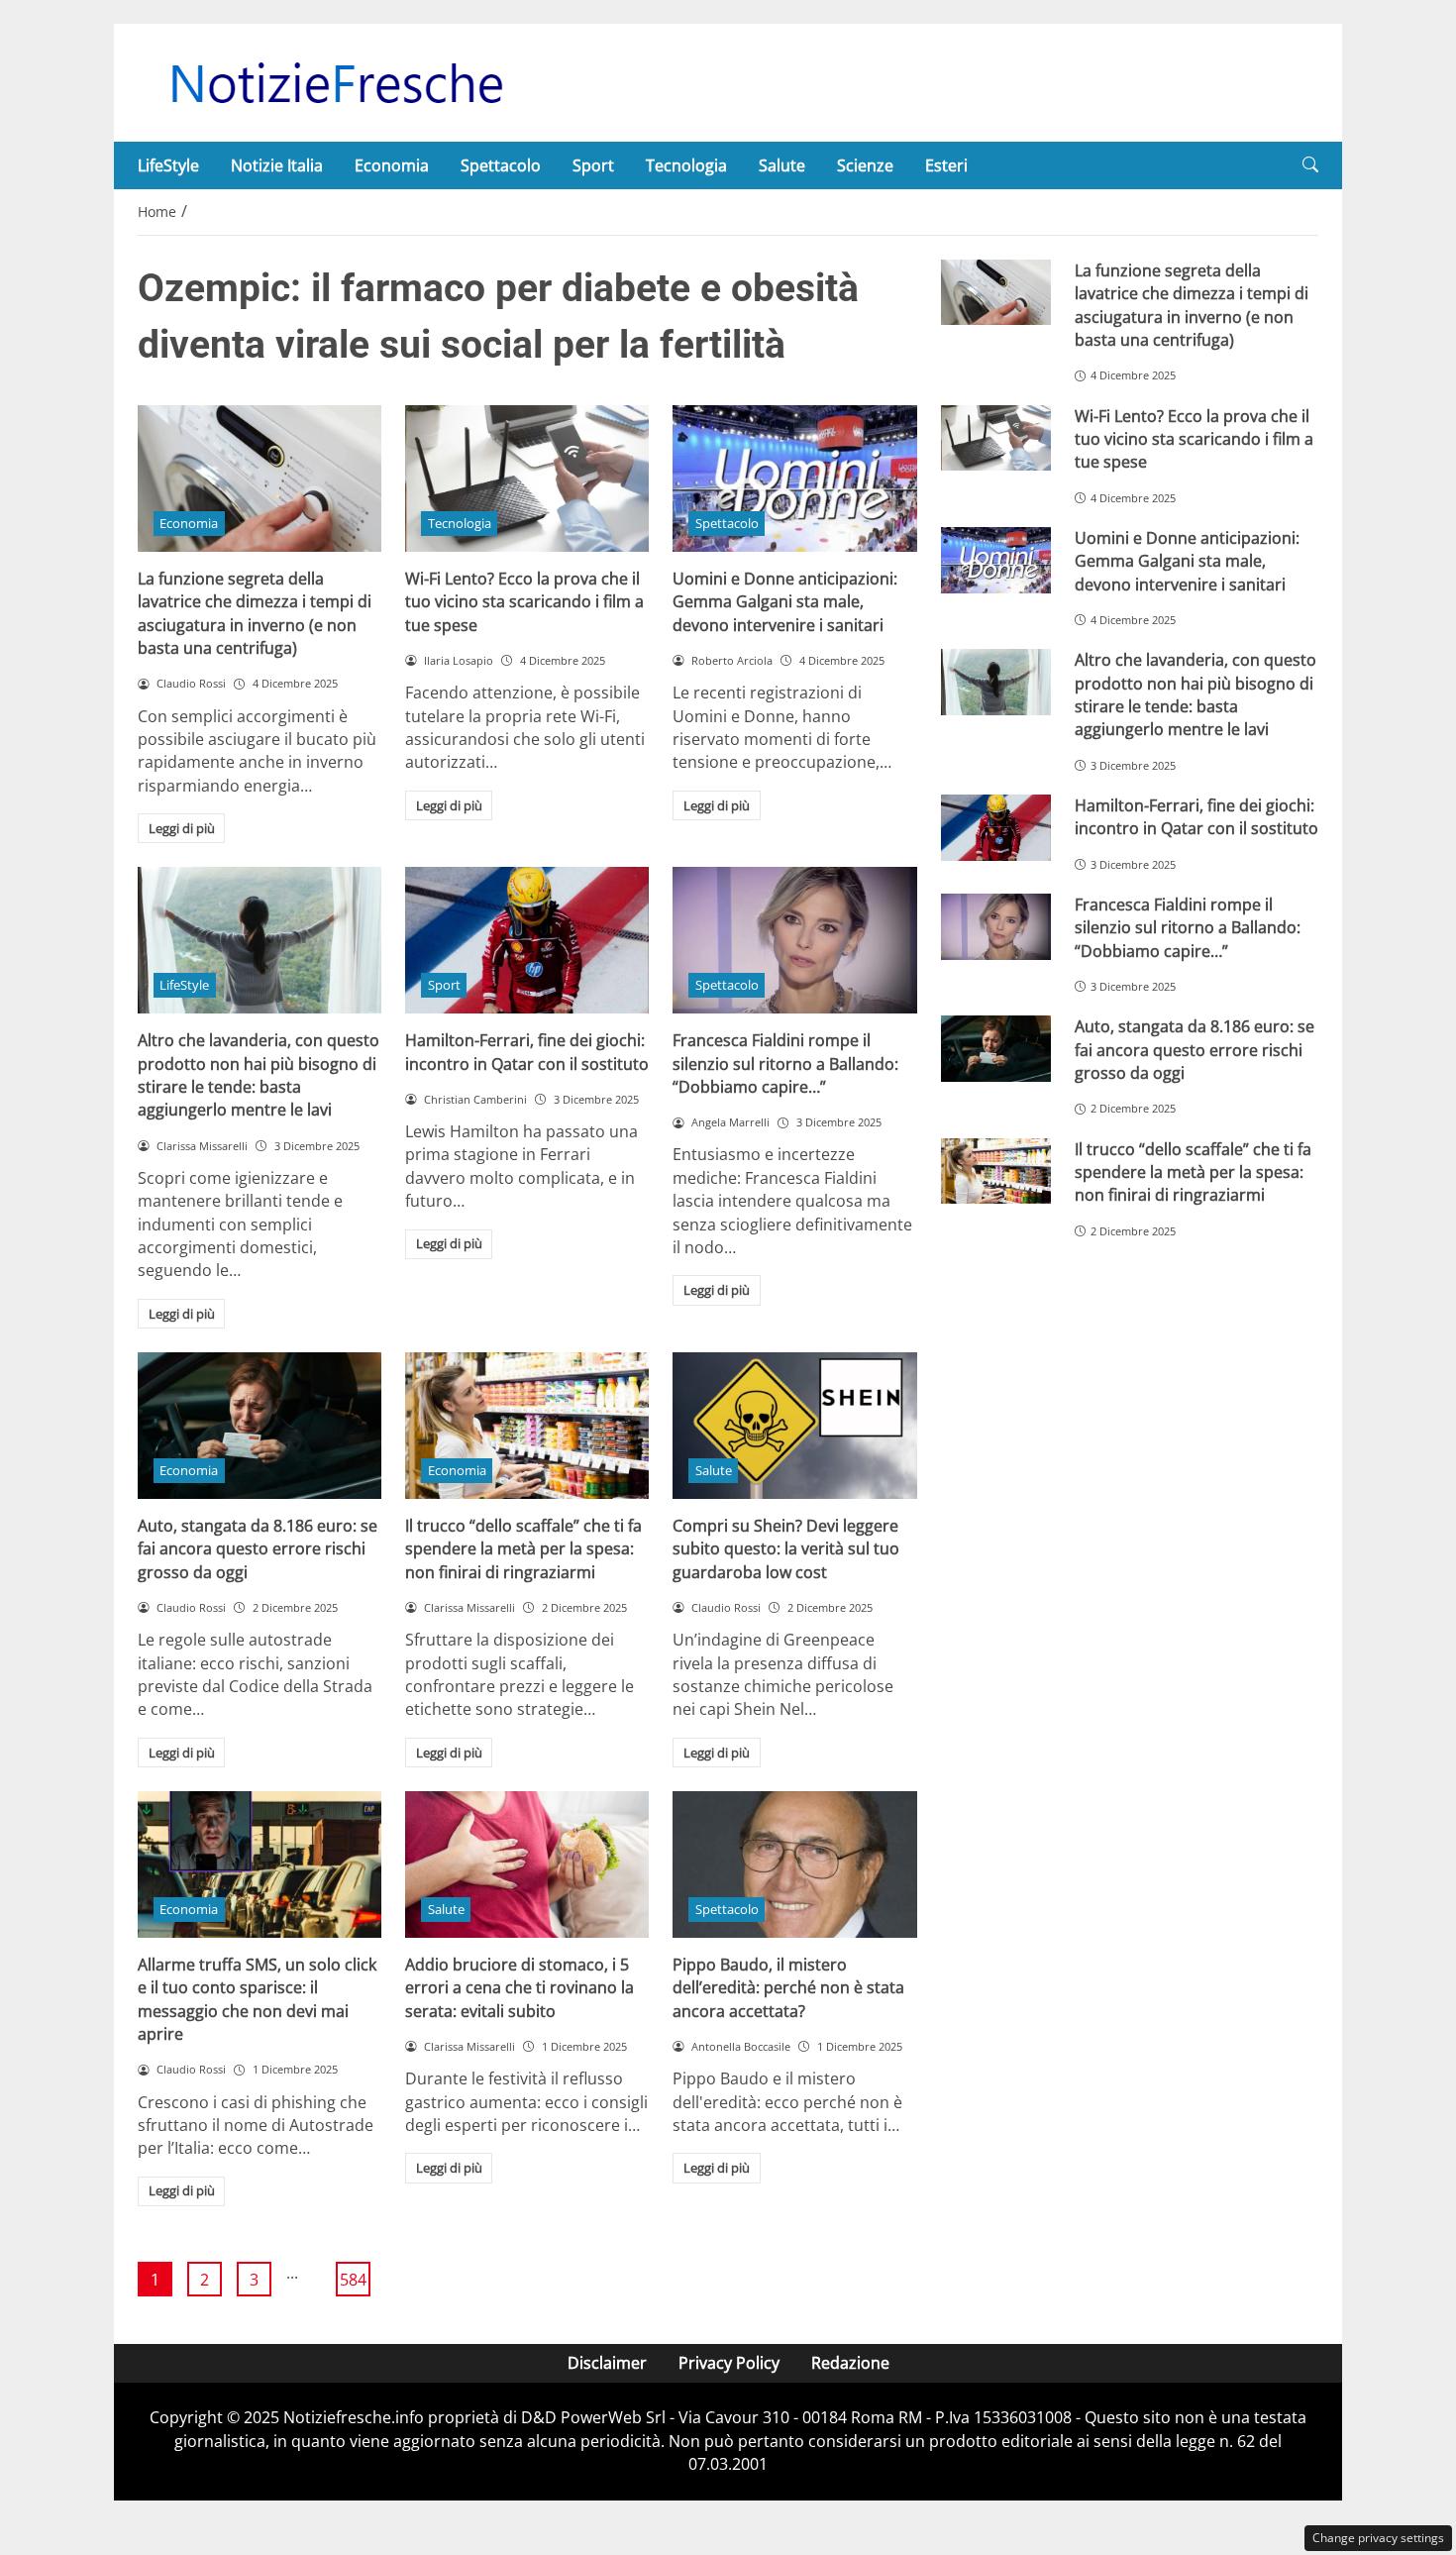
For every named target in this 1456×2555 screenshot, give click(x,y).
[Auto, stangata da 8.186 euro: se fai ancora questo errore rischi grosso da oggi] (260, 1426)
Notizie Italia (277, 165)
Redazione (850, 2363)
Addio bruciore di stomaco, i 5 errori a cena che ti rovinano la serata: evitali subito (520, 1988)
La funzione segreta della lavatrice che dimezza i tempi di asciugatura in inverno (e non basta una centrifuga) (255, 613)
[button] (1310, 165)
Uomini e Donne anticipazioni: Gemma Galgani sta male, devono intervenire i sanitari (785, 602)
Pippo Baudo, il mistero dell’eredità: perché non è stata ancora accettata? (788, 1988)
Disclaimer (607, 2363)
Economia (392, 165)
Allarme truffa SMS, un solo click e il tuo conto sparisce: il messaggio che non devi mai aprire (257, 1999)
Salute (782, 165)
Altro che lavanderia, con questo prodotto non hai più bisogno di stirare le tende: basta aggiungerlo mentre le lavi (259, 1075)
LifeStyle (168, 165)
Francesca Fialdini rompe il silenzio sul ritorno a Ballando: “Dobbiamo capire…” (785, 1064)
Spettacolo (501, 165)
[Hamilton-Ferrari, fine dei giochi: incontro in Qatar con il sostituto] (527, 940)
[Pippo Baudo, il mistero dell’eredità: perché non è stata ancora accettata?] (794, 1864)
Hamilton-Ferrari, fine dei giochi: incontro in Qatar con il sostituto (527, 1052)
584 (353, 2280)
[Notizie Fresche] (336, 81)
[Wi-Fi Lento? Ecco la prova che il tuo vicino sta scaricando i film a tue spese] (527, 479)
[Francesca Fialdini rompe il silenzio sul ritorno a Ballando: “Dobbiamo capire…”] (794, 940)
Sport (593, 165)
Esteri (946, 165)
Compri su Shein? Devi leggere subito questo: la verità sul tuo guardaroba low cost (786, 1549)
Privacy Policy (729, 2363)
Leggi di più (182, 828)
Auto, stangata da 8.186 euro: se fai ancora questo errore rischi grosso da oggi (258, 1549)
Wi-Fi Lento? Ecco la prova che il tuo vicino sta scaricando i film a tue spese (524, 602)
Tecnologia (686, 165)
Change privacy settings (1378, 2538)
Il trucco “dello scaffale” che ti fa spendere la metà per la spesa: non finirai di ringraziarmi (523, 1549)
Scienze (865, 165)
